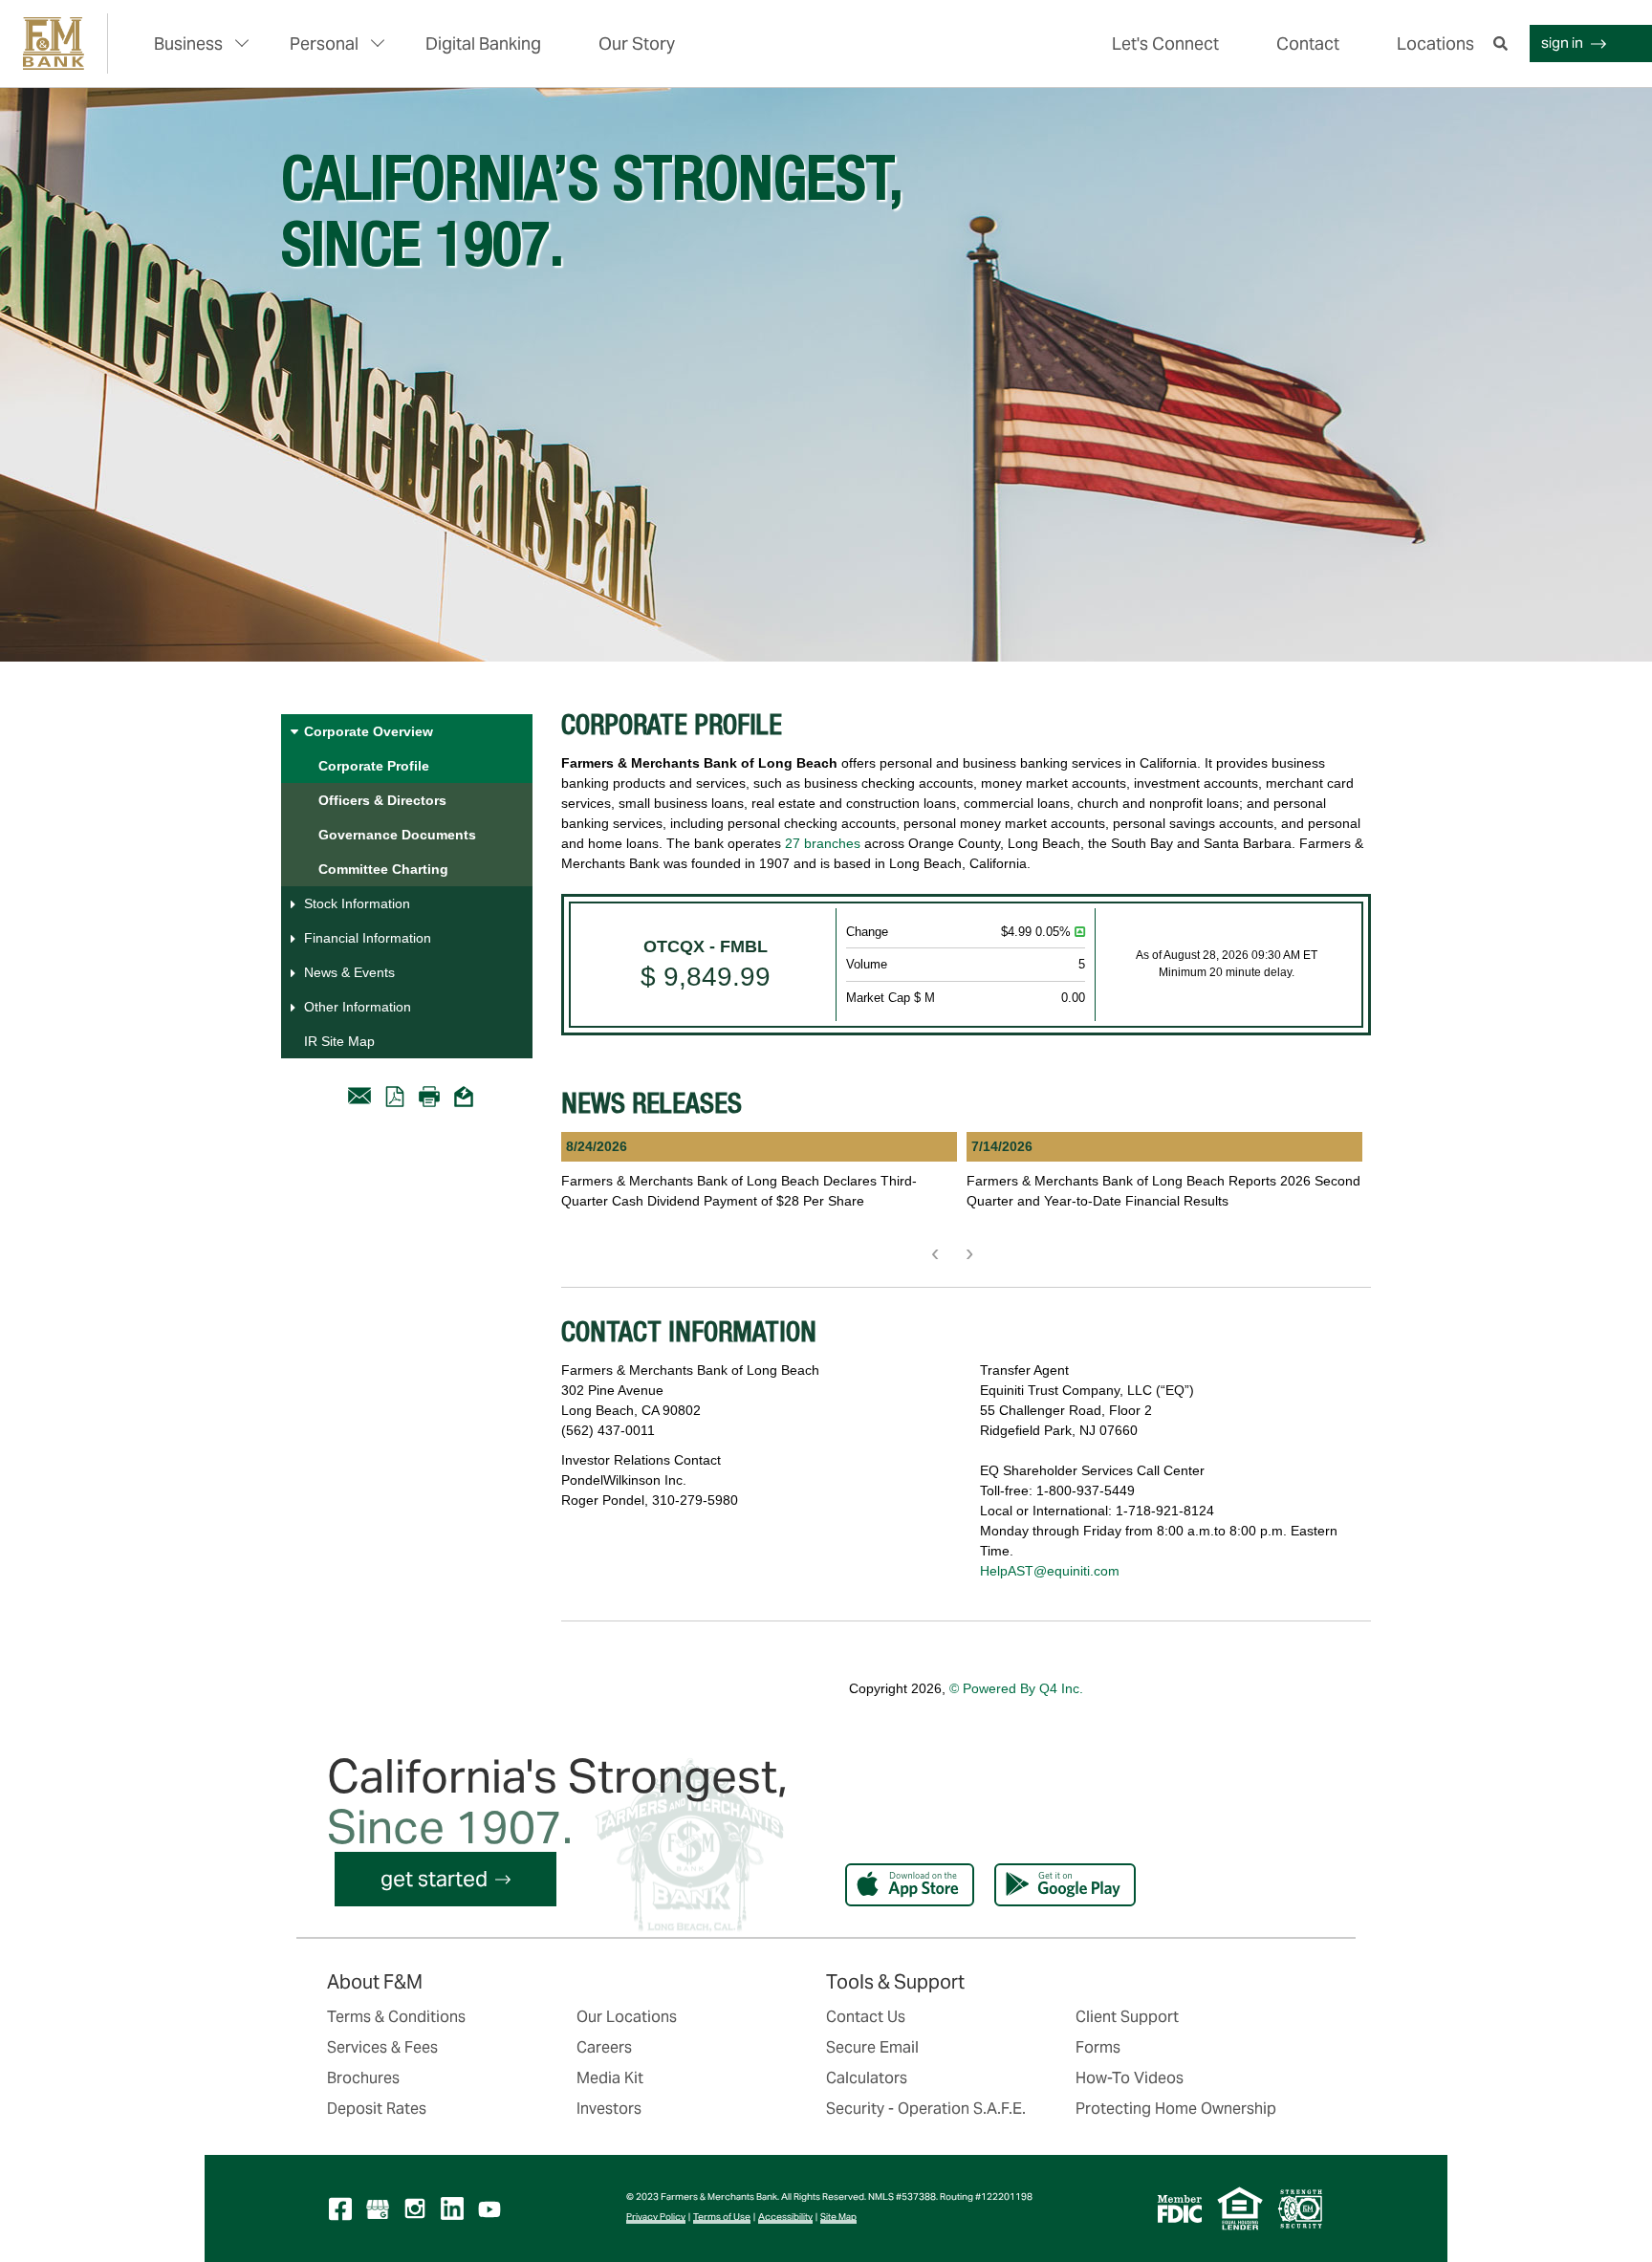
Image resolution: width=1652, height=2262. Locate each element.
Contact (1308, 43)
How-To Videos (1130, 2078)
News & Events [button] (349, 972)
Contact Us (866, 2017)
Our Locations (627, 2017)
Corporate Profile (374, 766)
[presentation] (935, 1252)
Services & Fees (382, 2047)
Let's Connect (1165, 43)
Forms (1098, 2047)
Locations (1435, 43)
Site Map (838, 2217)
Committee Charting (383, 869)
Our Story (637, 43)
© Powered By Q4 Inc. (1016, 1688)
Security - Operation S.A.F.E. (926, 2109)
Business (188, 43)
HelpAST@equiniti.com (1050, 1571)
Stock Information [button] (357, 903)
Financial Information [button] (368, 938)
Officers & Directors (382, 800)
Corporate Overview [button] (369, 731)
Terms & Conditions (396, 2017)
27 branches (823, 843)
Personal (324, 43)
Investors (609, 2109)
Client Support (1127, 2017)
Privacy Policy (656, 2217)
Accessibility (785, 2217)
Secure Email (872, 2047)
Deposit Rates (377, 2109)
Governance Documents (397, 835)
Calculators (867, 2078)
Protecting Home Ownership (1176, 2109)
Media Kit (610, 2078)
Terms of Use (722, 2217)
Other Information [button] (358, 1007)
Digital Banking (483, 43)
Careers (604, 2047)
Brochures (363, 2078)
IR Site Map (339, 1041)
